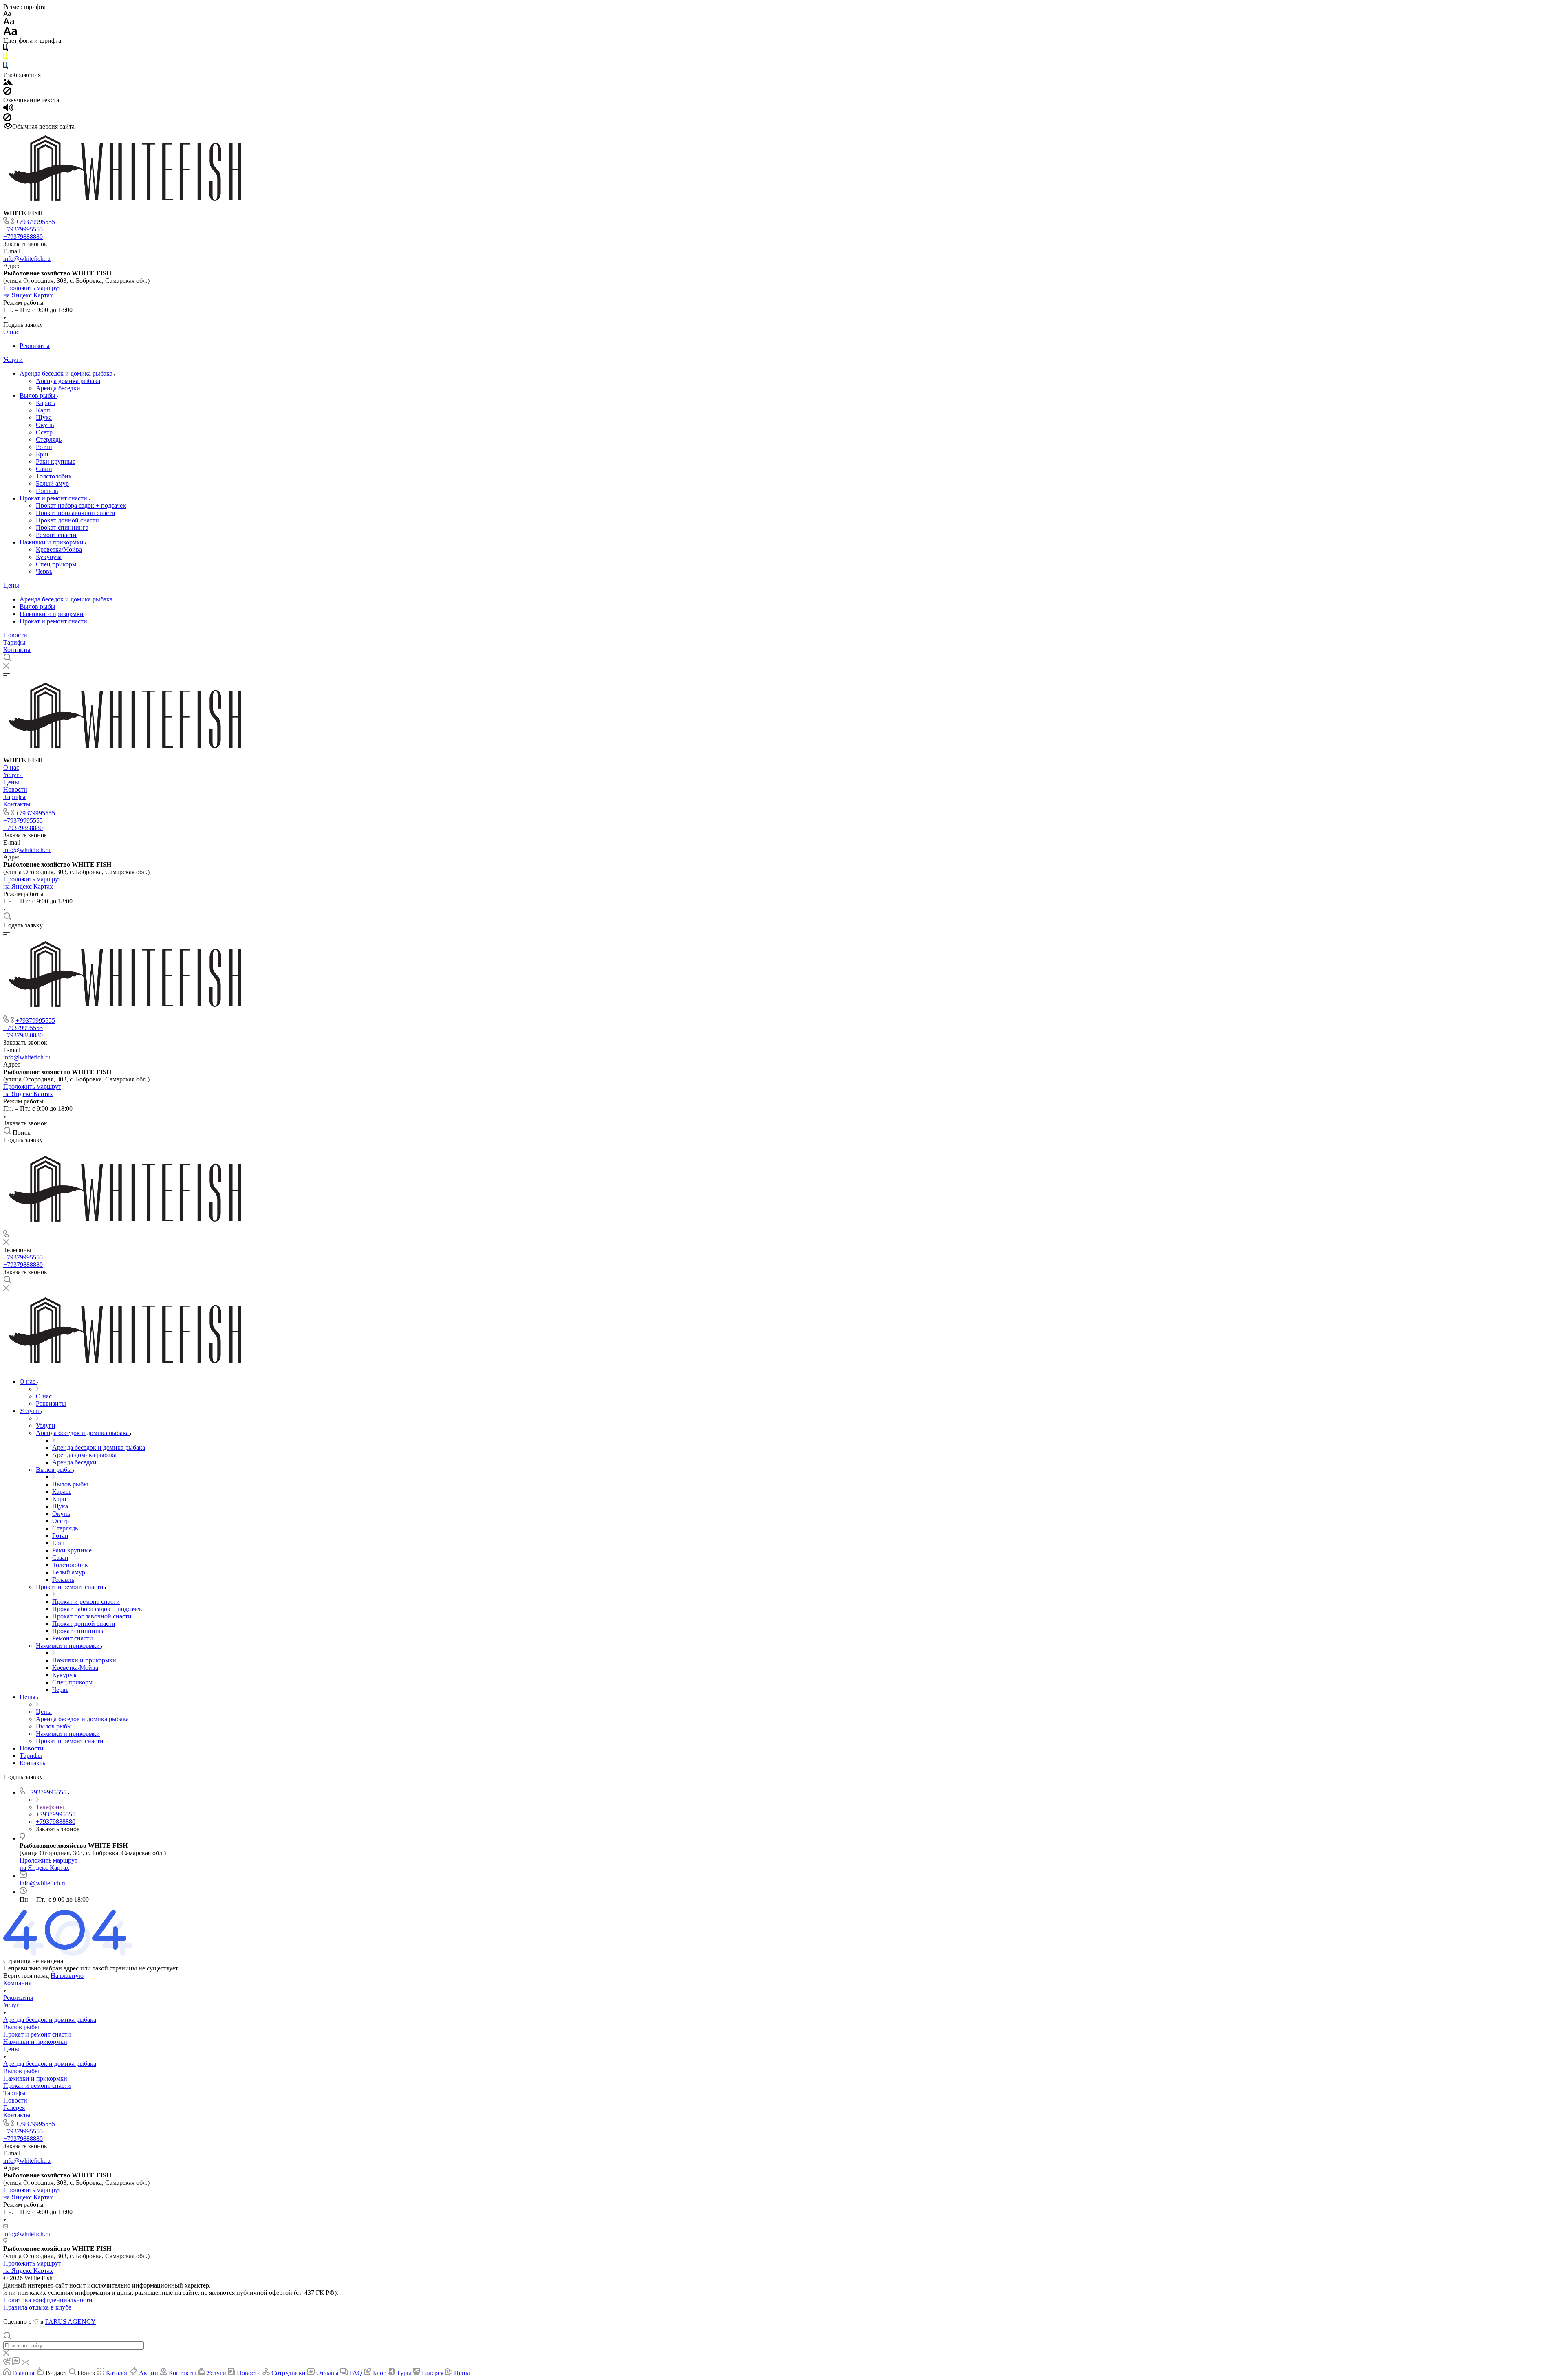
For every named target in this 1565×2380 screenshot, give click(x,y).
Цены (11, 585)
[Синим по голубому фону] (6, 67)
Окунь (45, 425)
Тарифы (14, 642)
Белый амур (52, 483)
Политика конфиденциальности (48, 2300)
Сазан (44, 469)
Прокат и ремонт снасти (54, 498)
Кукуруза (49, 557)
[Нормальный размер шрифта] (9, 23)
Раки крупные (56, 461)
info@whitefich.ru (27, 259)
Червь (44, 571)
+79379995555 (35, 222)
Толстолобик (54, 476)
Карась (45, 403)
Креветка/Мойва (59, 549)
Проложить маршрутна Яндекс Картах (32, 292)
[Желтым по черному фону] (6, 58)
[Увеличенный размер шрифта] (10, 33)
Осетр (44, 432)
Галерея (14, 2108)
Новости (15, 635)
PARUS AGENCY (71, 2322)
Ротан (44, 447)
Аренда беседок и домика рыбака (67, 373)
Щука (44, 417)
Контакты (17, 650)
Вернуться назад (26, 1976)
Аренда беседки (58, 388)
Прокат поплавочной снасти (76, 513)
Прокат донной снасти (67, 520)
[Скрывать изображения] (7, 93)
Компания (17, 1983)
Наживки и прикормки (52, 542)
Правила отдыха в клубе (37, 2307)
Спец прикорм (56, 564)
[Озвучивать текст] (8, 109)
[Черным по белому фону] (6, 50)
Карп (43, 410)
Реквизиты (35, 346)
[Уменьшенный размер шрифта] (7, 14)
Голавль (47, 491)
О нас (11, 332)
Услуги (13, 360)
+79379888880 (23, 237)
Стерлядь (49, 439)
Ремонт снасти (56, 535)
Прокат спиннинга (62, 527)
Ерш (42, 454)
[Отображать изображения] (8, 83)
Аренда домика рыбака (68, 381)
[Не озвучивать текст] (7, 119)
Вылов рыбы (38, 395)
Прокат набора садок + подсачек (81, 505)
